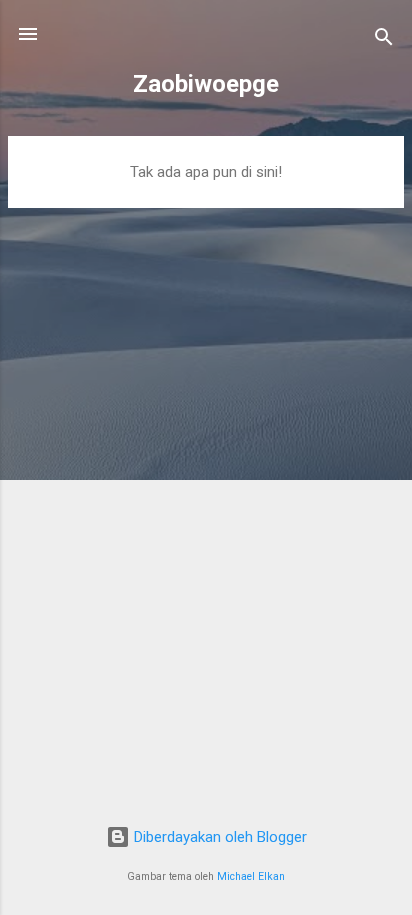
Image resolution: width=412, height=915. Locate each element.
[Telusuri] (384, 40)
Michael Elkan (251, 876)
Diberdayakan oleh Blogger (218, 837)
